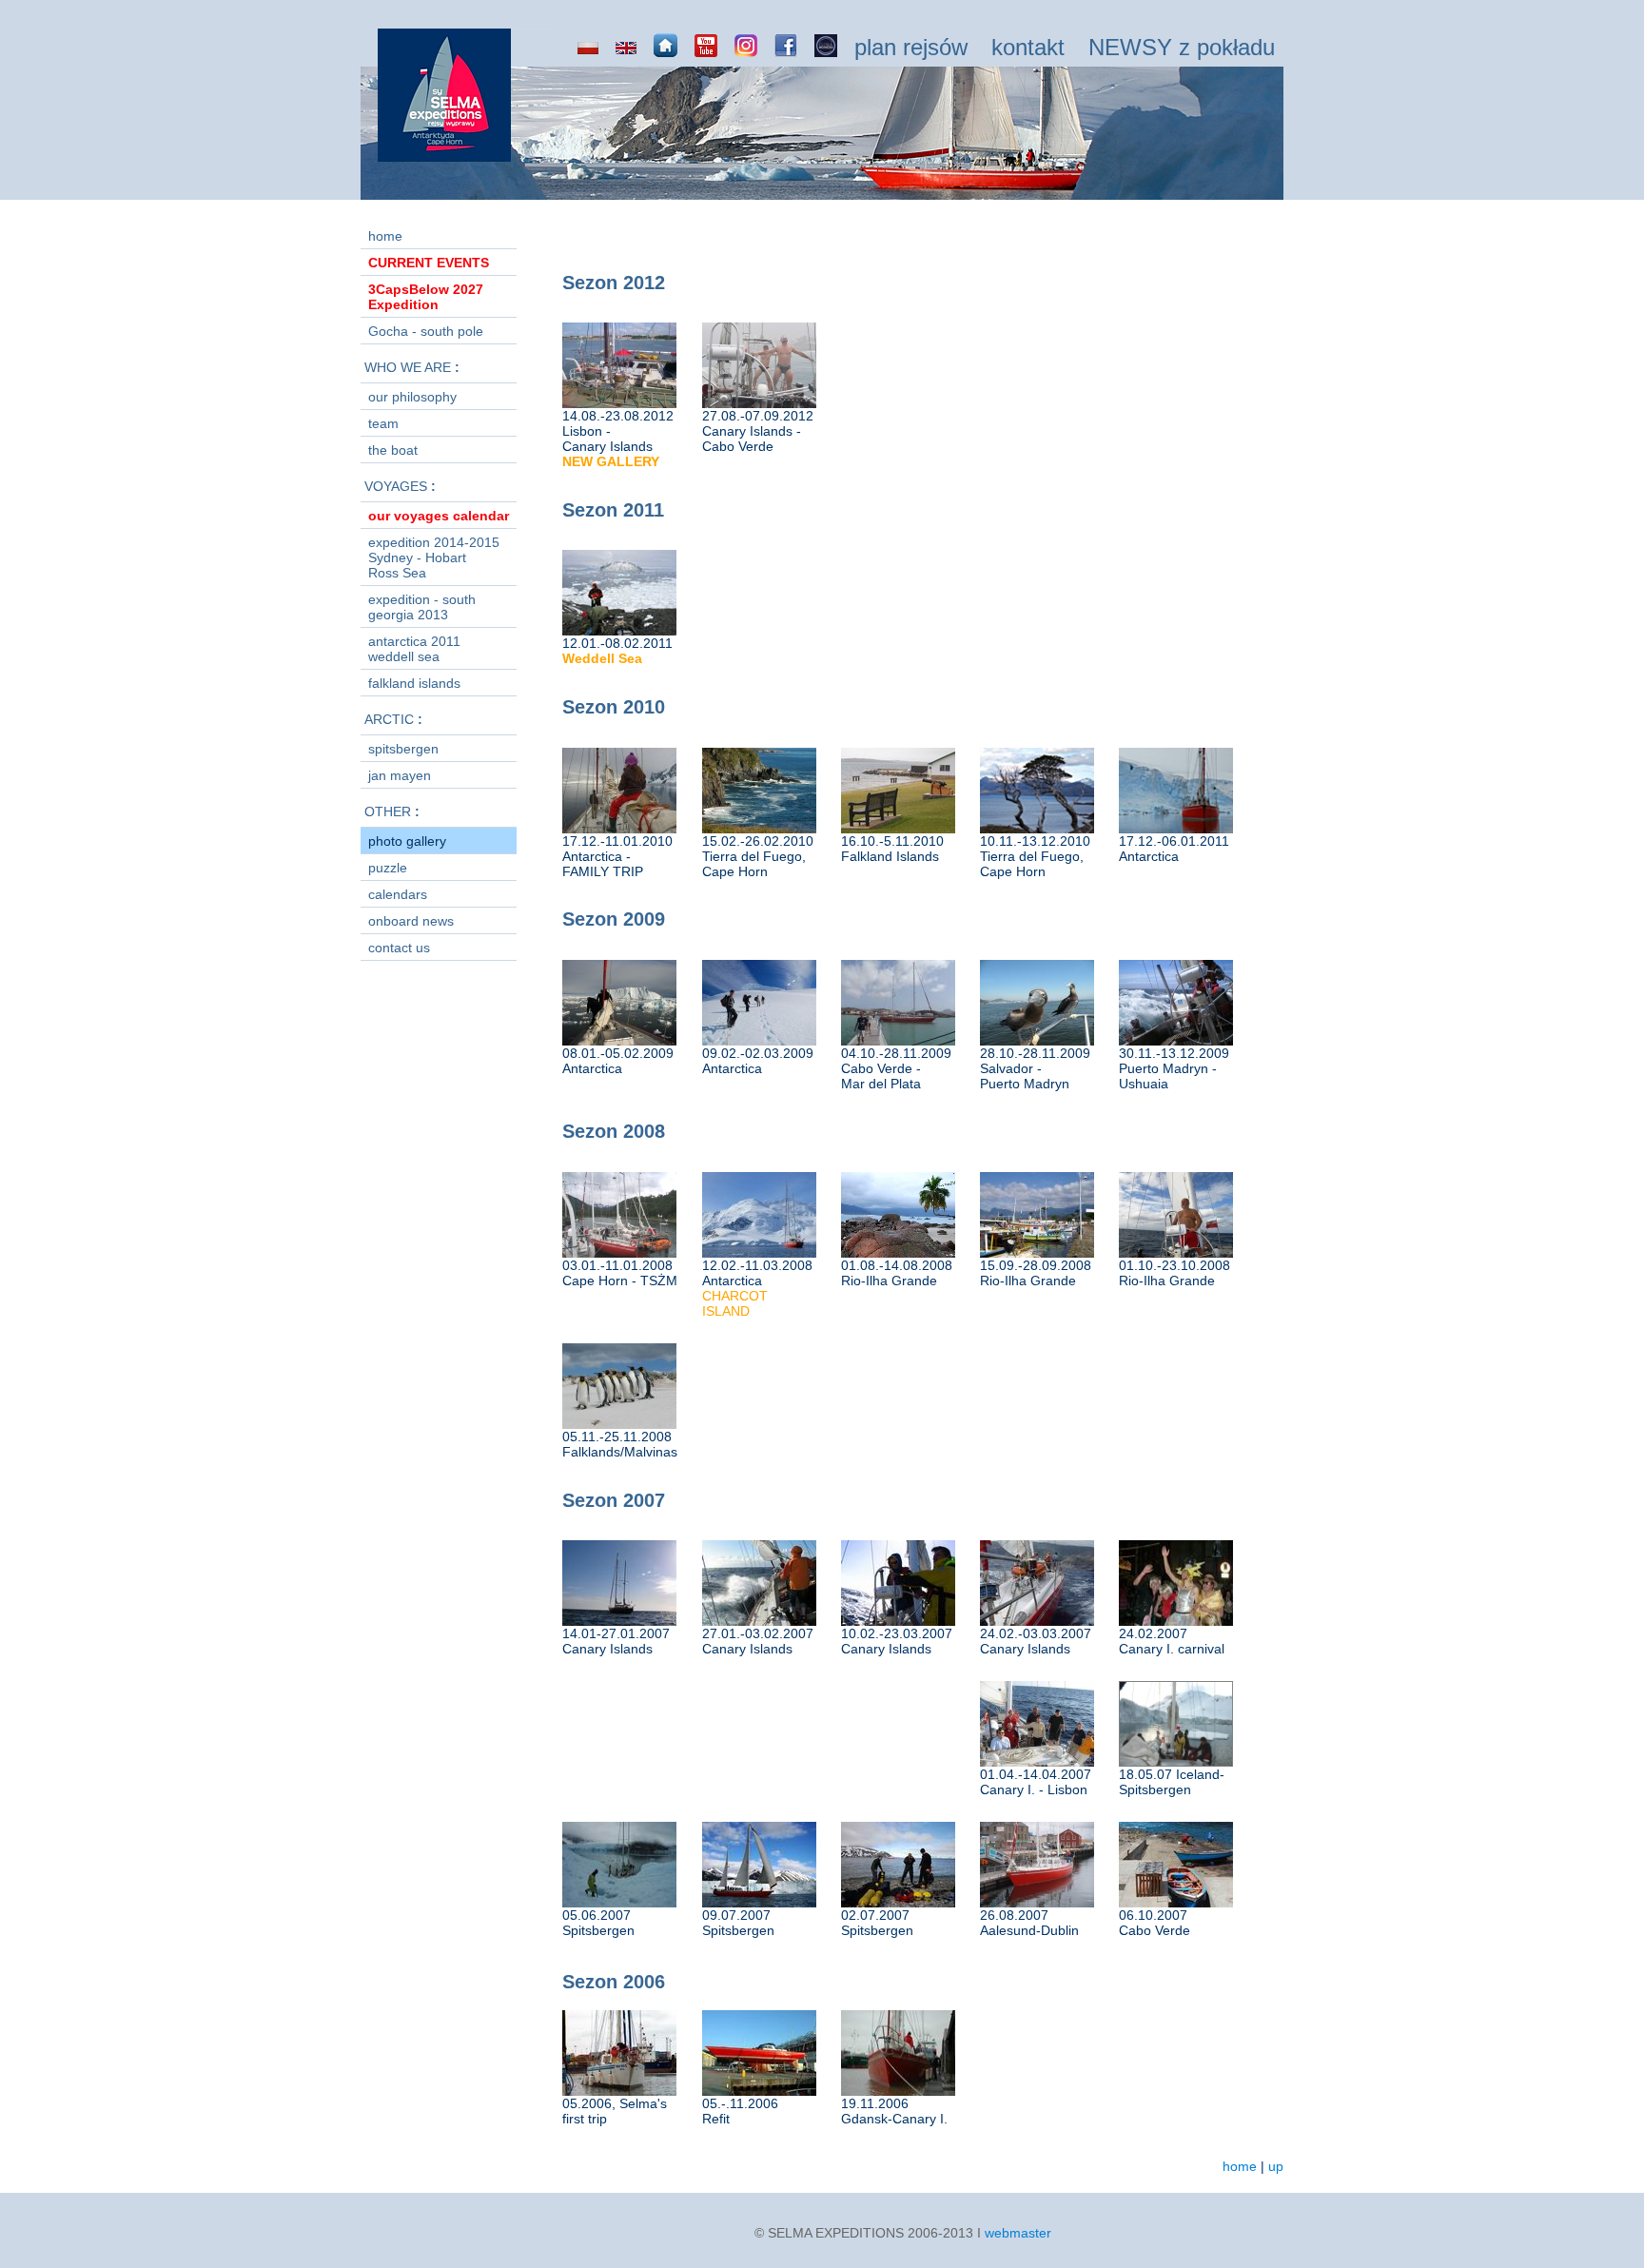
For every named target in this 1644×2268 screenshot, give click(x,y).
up (1276, 2166)
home (1240, 2166)
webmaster (1018, 2233)
